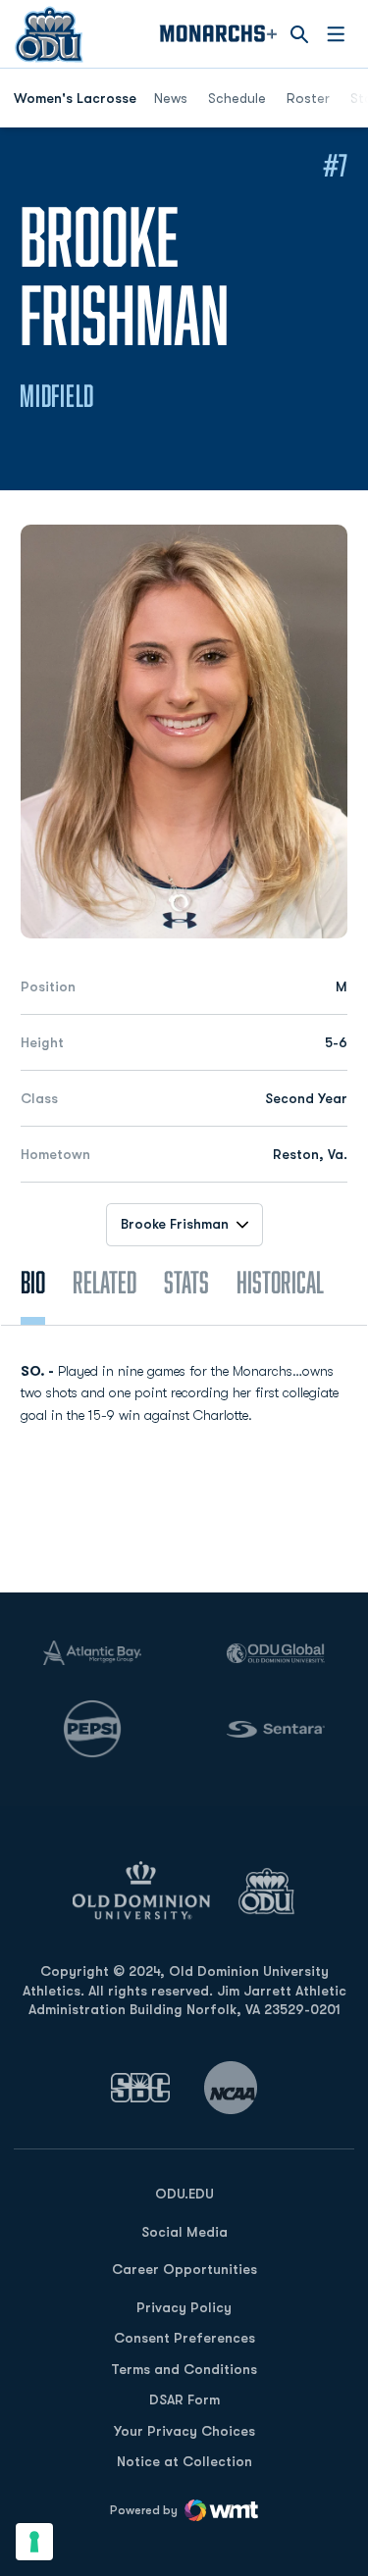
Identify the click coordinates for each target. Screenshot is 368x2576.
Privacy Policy (184, 2307)
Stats (186, 1282)
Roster (308, 98)
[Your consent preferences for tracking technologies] (34, 2542)
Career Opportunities (184, 2269)
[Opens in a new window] (140, 2087)
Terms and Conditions (184, 2369)
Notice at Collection (184, 2461)
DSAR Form (184, 2399)
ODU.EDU (184, 2193)
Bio (33, 1282)
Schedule (237, 98)
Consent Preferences (184, 2338)
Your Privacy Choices (184, 2431)
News (171, 98)
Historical (280, 1282)
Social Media (184, 2232)
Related (105, 1282)
